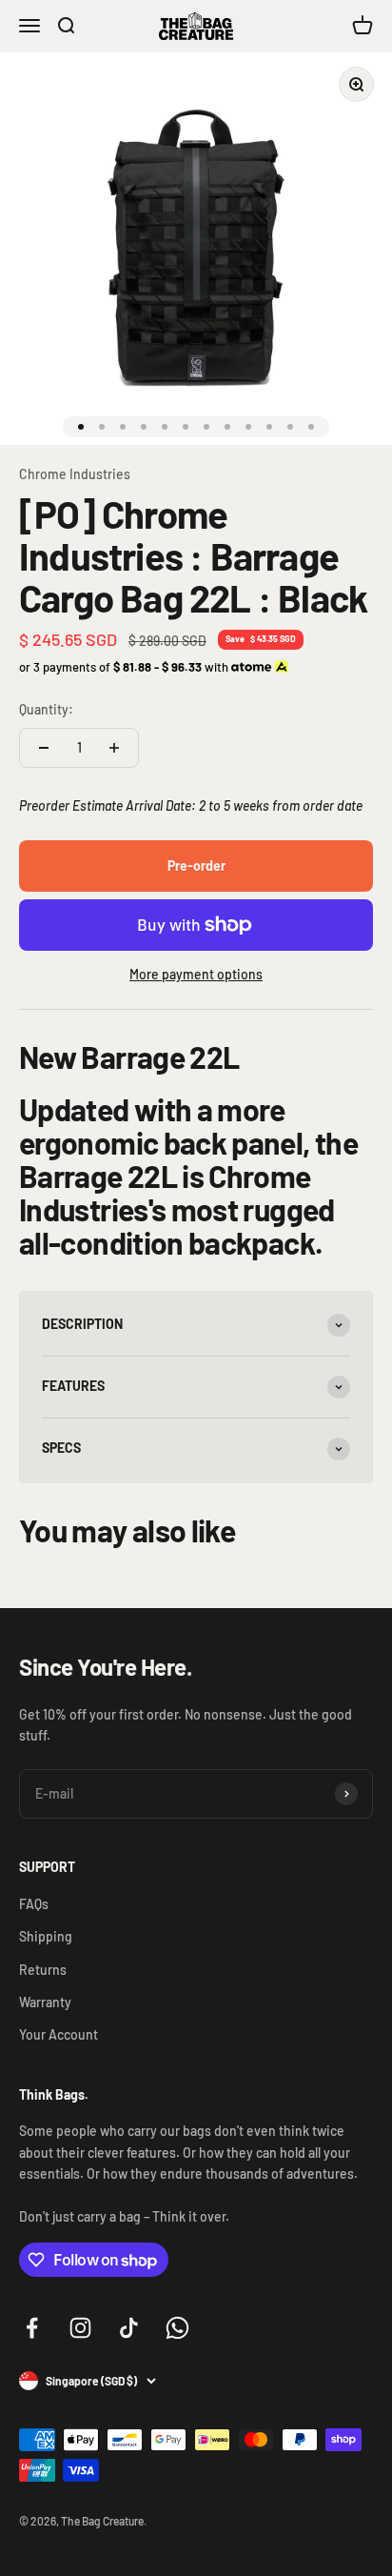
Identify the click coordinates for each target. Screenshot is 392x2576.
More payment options (196, 974)
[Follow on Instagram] (80, 2328)
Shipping (46, 1936)
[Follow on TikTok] (129, 2328)
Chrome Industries (75, 474)
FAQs (34, 1904)
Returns (43, 1970)
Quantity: (46, 709)
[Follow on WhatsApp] (177, 2328)
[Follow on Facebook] (32, 2328)
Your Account (59, 2034)
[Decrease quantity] (44, 748)
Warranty (45, 2002)
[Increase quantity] (114, 748)
